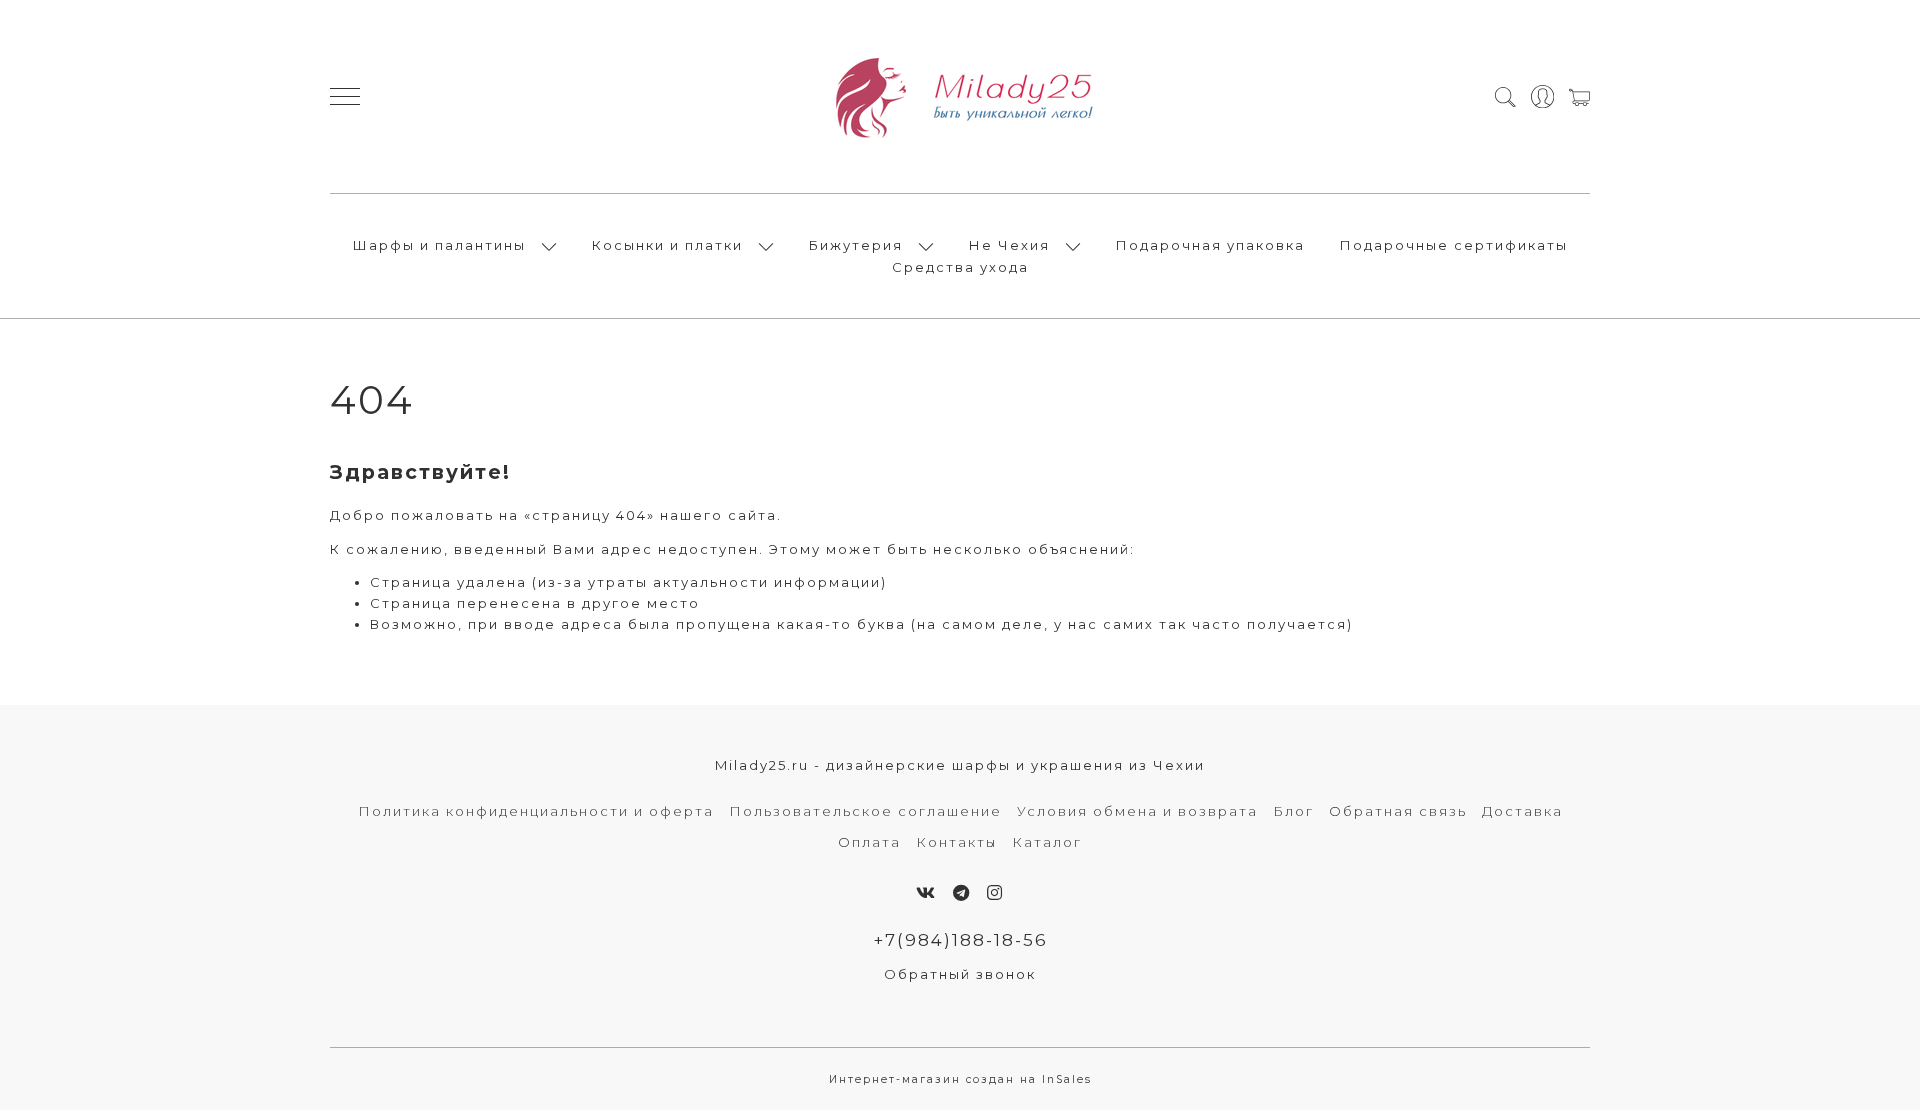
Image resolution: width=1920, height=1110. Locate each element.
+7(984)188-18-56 (960, 940)
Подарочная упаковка (1210, 245)
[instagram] (995, 893)
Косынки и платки (667, 245)
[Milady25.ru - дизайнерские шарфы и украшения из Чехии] (960, 96)
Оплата (869, 842)
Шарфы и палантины (439, 245)
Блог (1293, 811)
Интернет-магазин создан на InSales (960, 1079)
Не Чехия (1009, 245)
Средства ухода (960, 267)
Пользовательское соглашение (865, 811)
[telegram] (962, 893)
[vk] (926, 893)
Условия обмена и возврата (1137, 811)
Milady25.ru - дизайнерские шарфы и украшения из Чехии (960, 765)
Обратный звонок (960, 974)
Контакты (956, 842)
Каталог (1047, 842)
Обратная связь (1398, 811)
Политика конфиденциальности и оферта (536, 811)
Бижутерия (856, 245)
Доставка (1522, 811)
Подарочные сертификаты (1454, 245)
